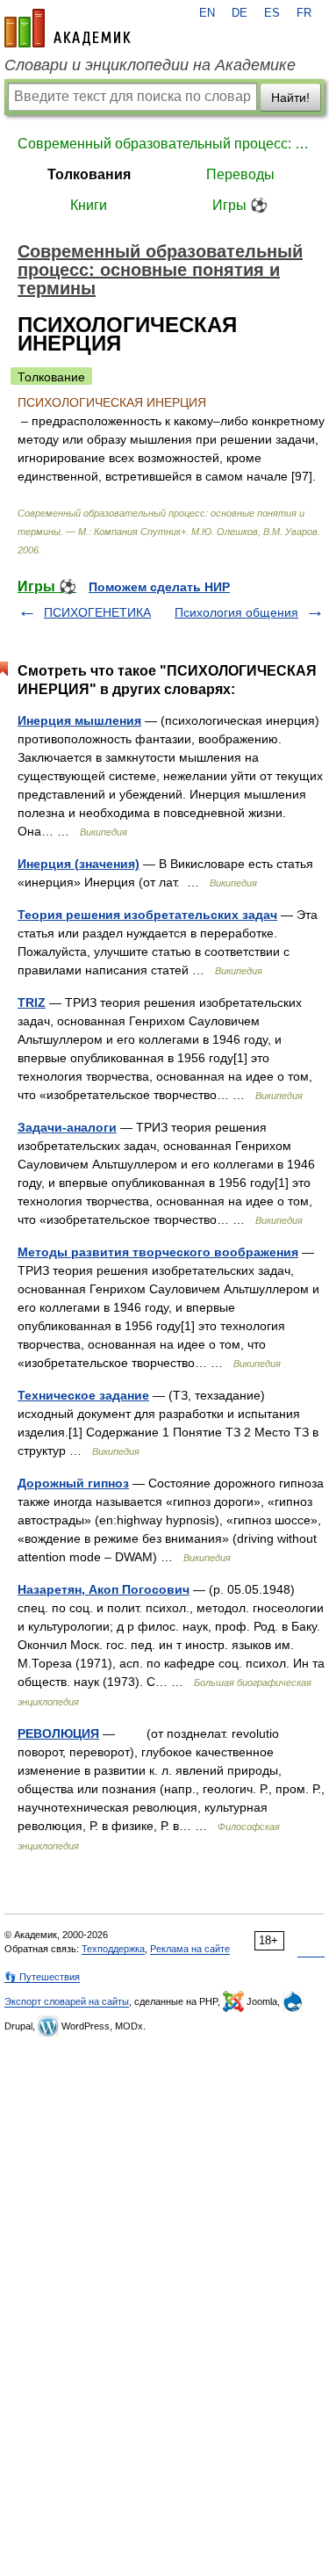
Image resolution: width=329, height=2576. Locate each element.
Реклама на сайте (190, 1949)
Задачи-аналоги (67, 1127)
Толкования (89, 174)
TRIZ (32, 1002)
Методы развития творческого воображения (158, 1252)
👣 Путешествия (42, 1977)
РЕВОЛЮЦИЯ (58, 1733)
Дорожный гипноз (73, 1483)
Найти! (290, 98)
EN (207, 13)
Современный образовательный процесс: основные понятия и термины (164, 144)
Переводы (240, 174)
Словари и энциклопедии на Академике (150, 65)
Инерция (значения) (79, 864)
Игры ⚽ (240, 205)
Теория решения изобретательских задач (147, 915)
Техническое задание (83, 1395)
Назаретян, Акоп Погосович (104, 1589)
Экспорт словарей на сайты (67, 2001)
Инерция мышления (79, 720)
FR (304, 13)
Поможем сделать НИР (159, 587)
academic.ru (68, 28)
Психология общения (236, 612)
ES (272, 13)
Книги (89, 205)
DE (240, 13)
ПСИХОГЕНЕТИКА (97, 612)
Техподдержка (113, 1949)
